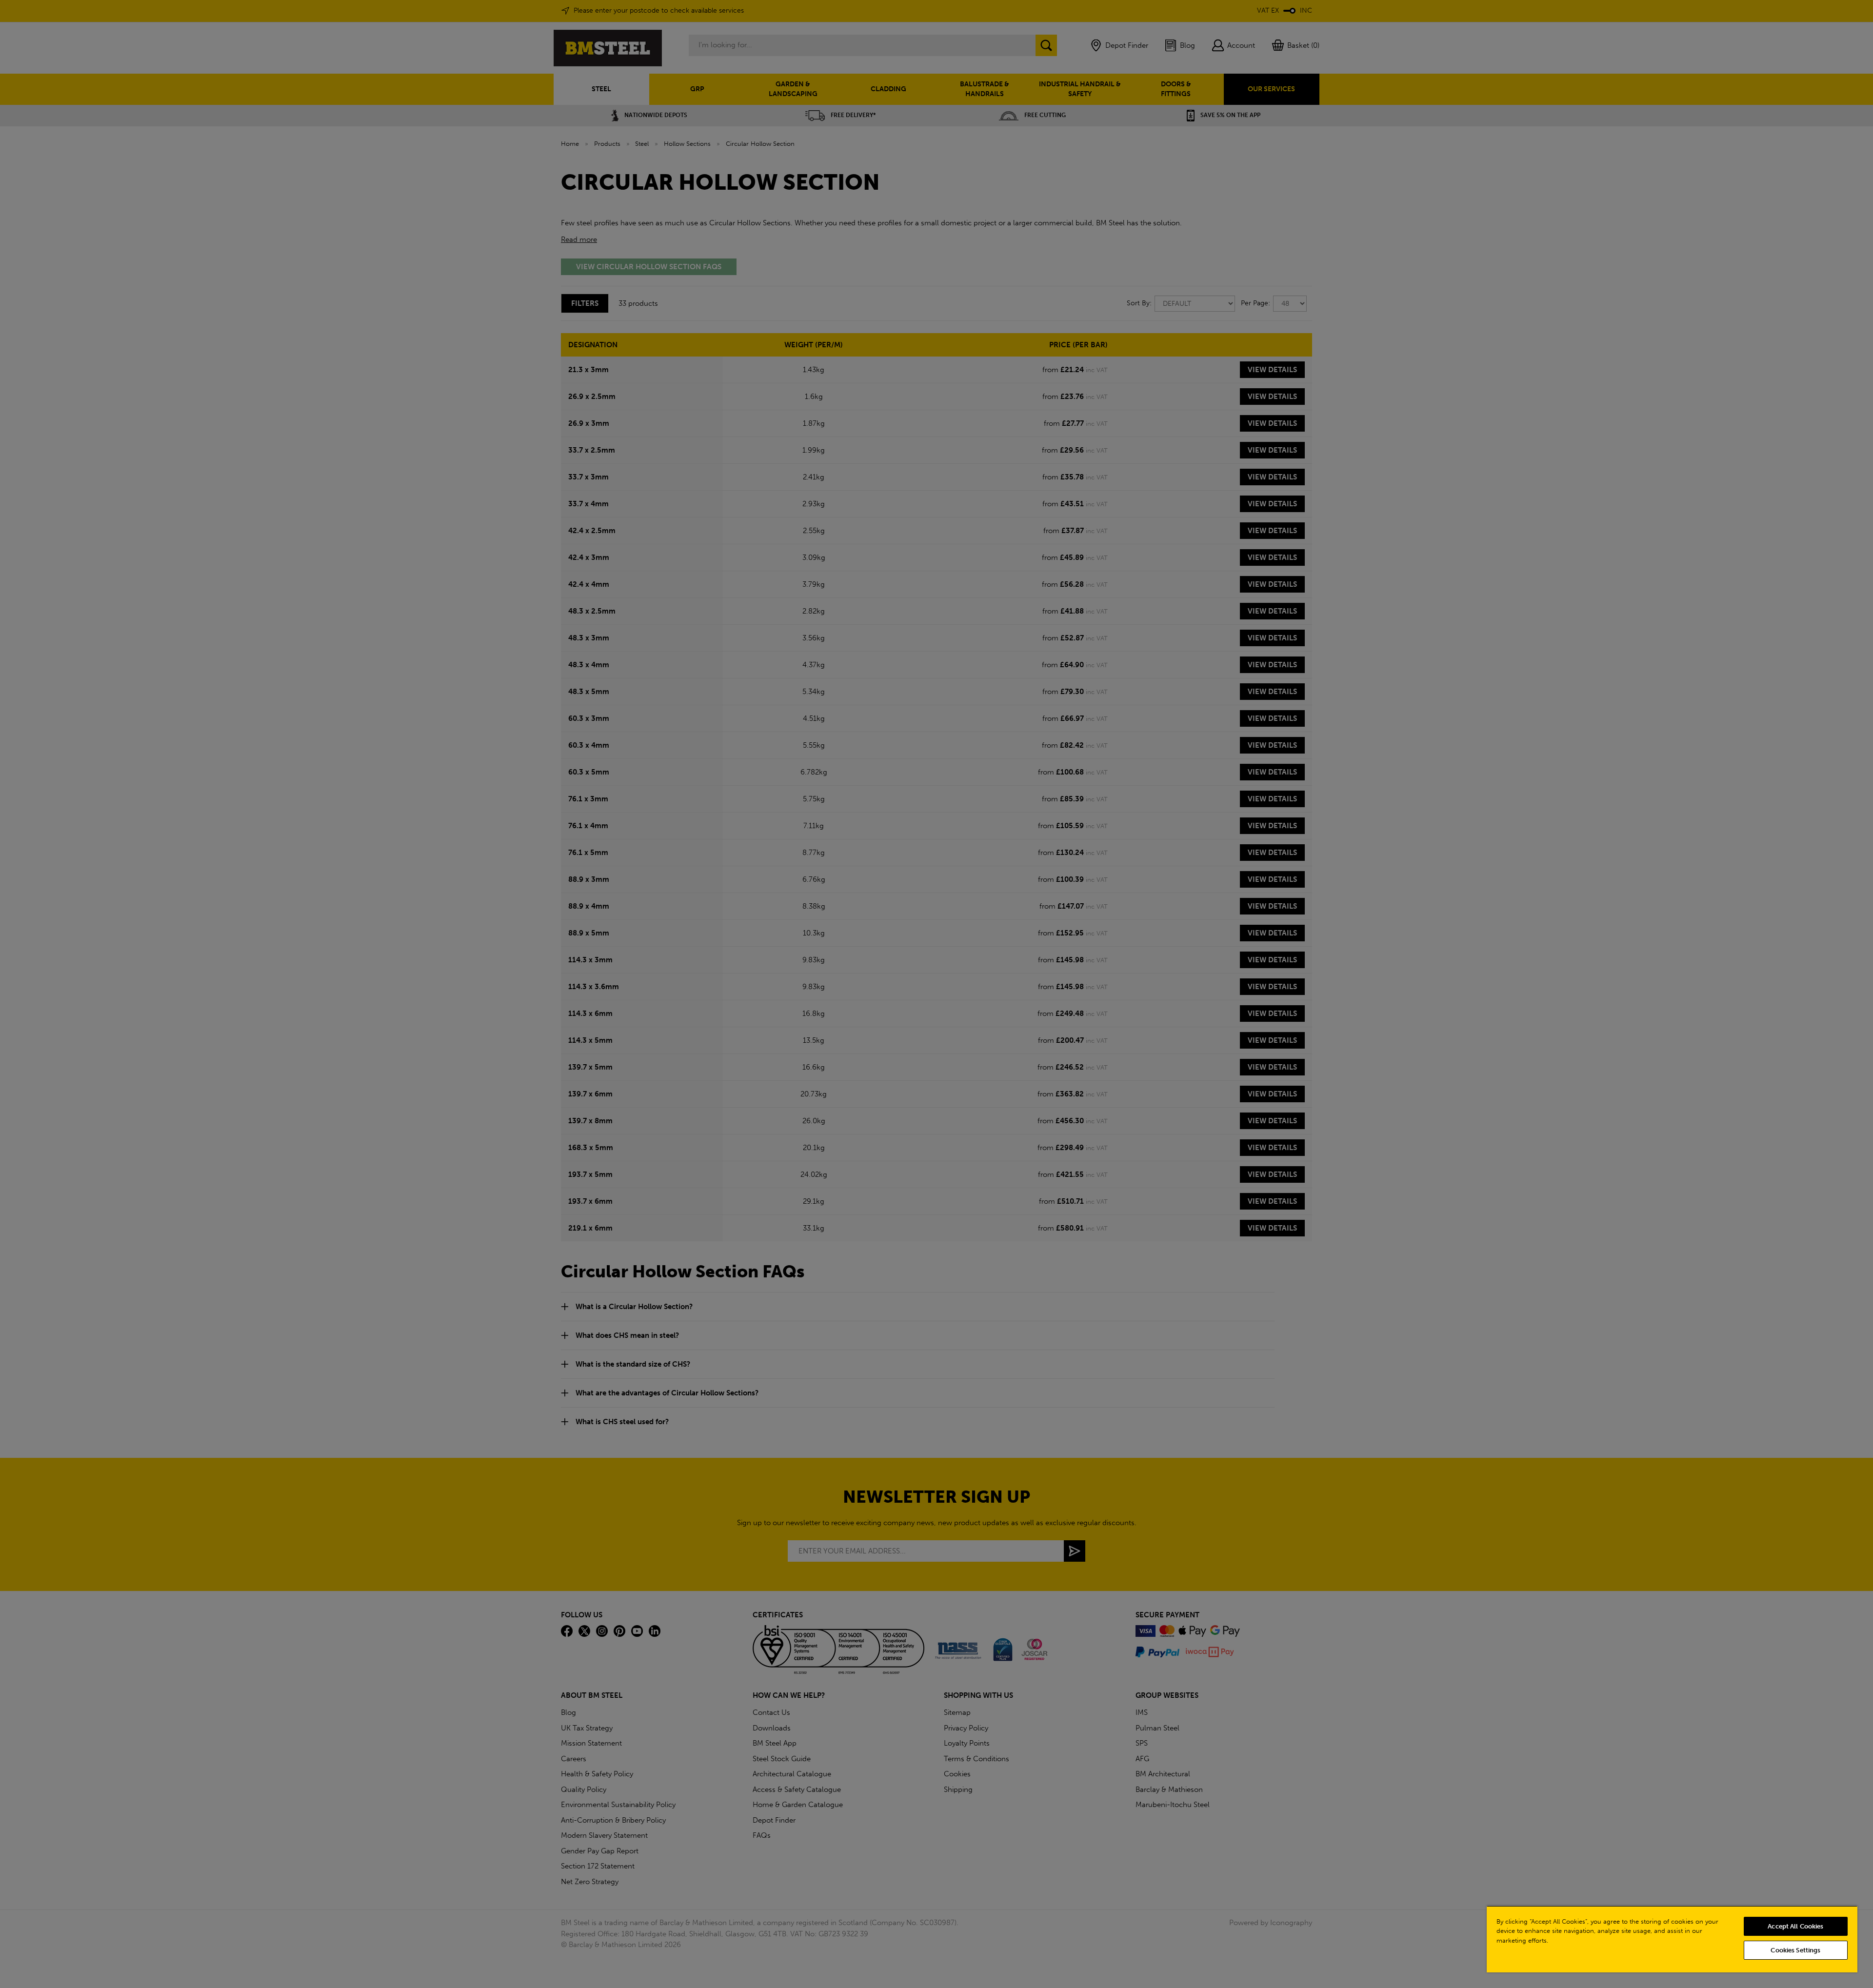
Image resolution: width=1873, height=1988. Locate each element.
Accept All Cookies (1795, 1926)
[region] (1672, 1939)
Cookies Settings (1795, 1950)
